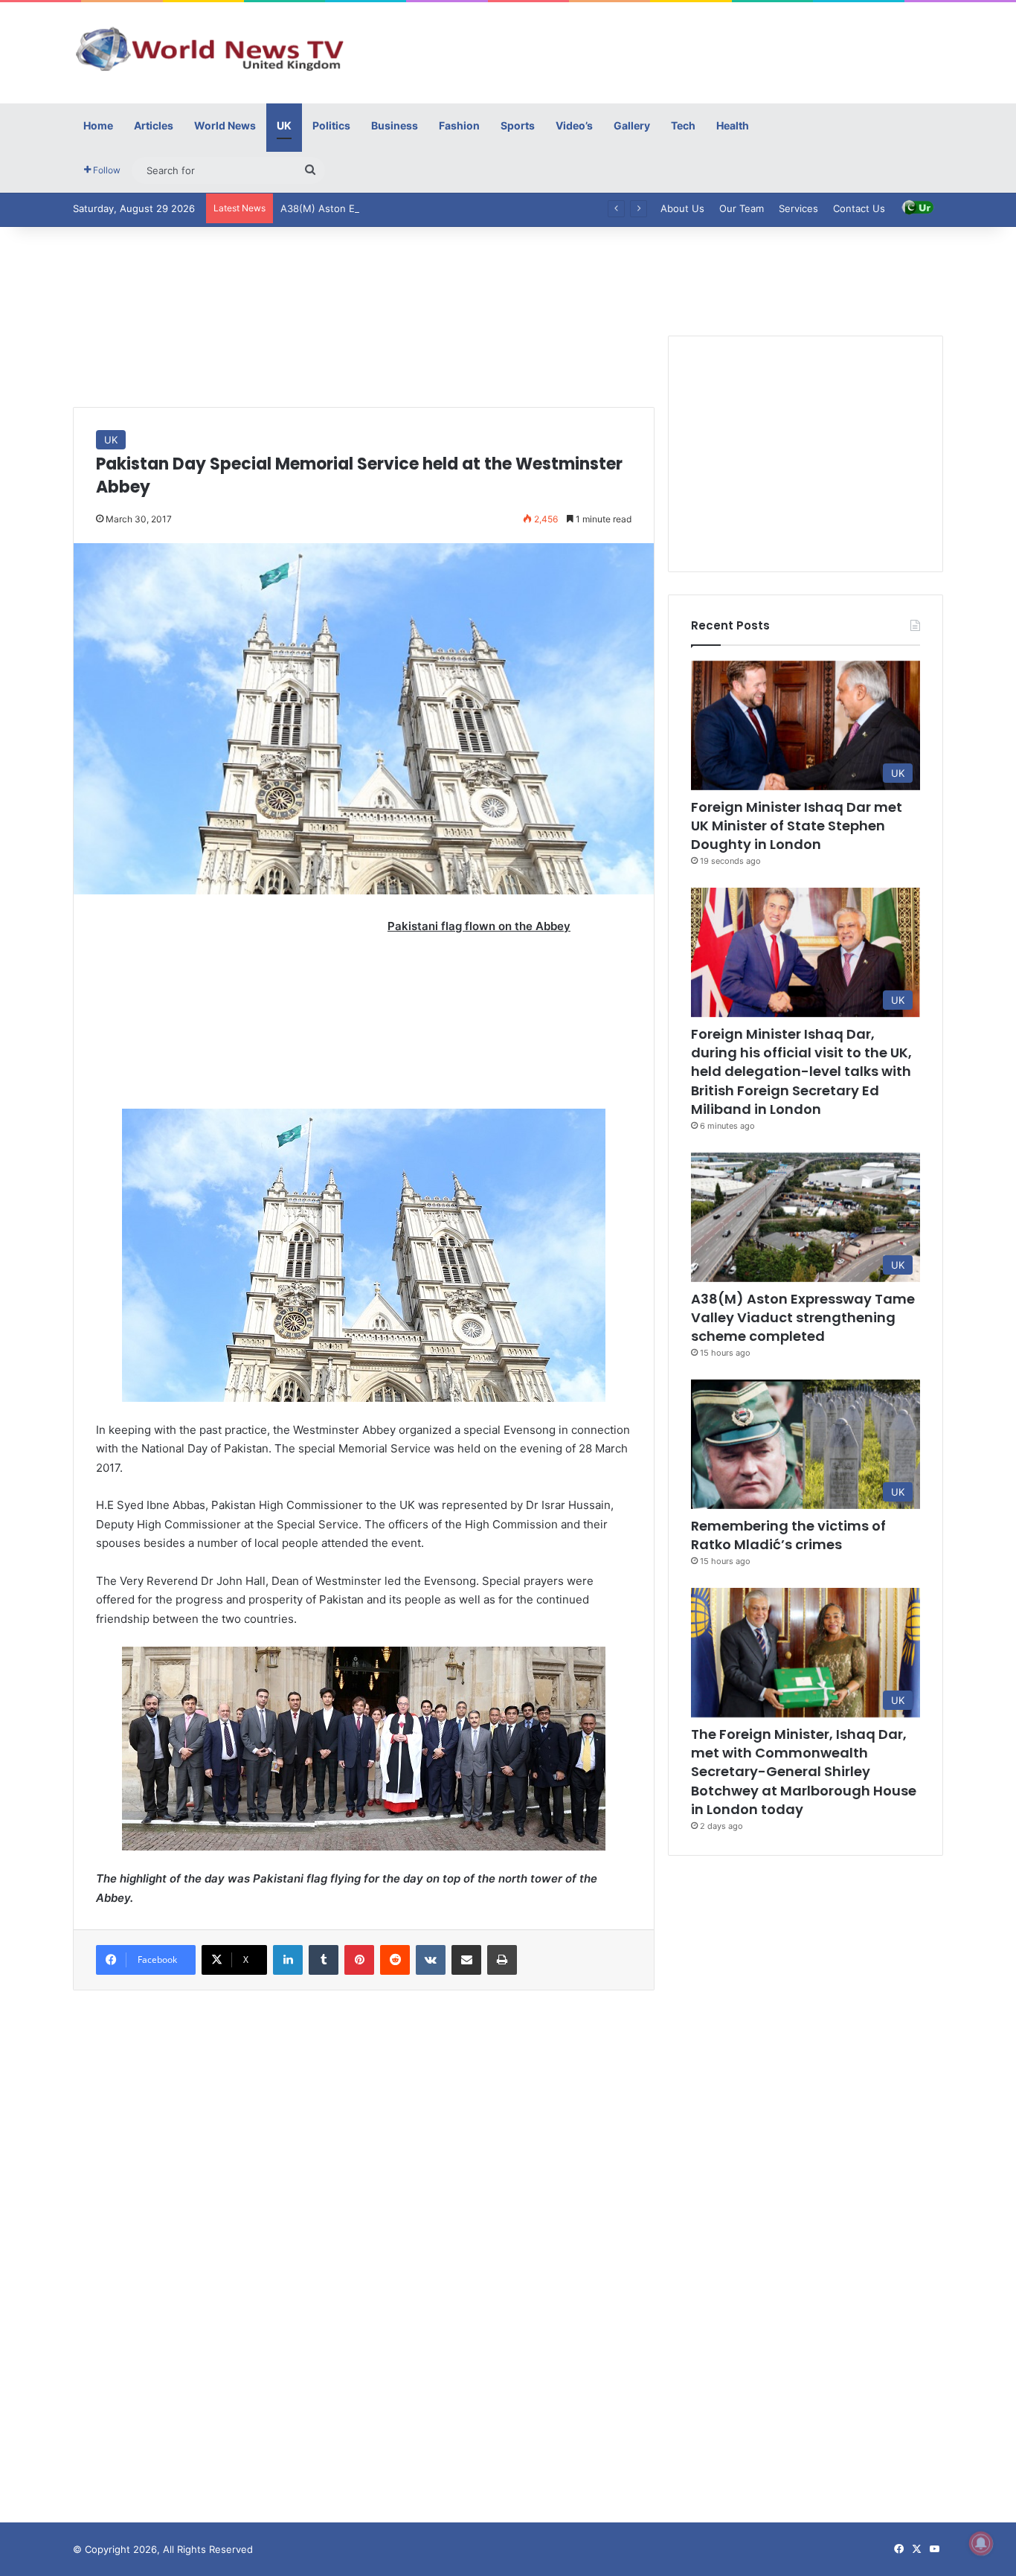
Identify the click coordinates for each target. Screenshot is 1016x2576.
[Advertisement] (657, 51)
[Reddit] (395, 1960)
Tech (683, 125)
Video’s (574, 125)
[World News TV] (210, 48)
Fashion (459, 125)
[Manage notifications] (981, 2543)
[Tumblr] (324, 1960)
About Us (682, 208)
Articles (154, 125)
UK (284, 125)
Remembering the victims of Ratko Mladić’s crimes (788, 1535)
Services (798, 208)
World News (225, 125)
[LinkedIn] (288, 1960)
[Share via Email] (466, 1960)
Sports (518, 125)
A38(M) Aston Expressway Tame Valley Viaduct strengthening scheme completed (470, 208)
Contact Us (859, 208)
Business (395, 125)
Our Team (742, 208)
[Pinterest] (359, 1960)
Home (98, 125)
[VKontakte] (431, 1960)
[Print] (502, 1960)
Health (733, 125)
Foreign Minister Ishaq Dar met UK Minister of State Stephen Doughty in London (797, 826)
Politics (331, 125)
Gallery (632, 125)
